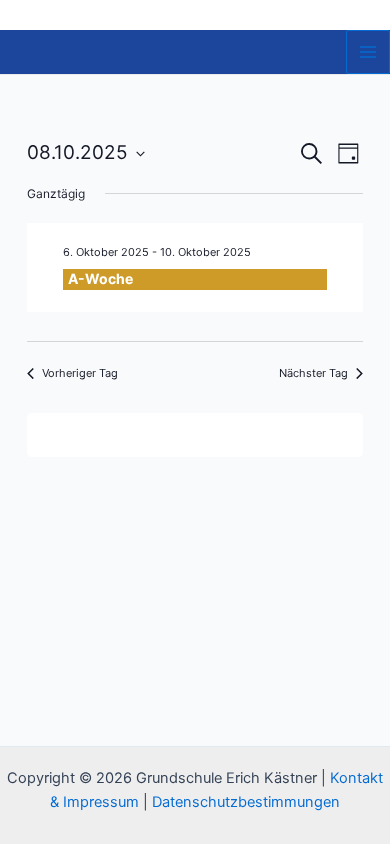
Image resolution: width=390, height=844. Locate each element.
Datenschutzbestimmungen (246, 802)
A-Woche (100, 278)
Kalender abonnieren (185, 434)
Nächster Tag (313, 373)
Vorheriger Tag (80, 373)
